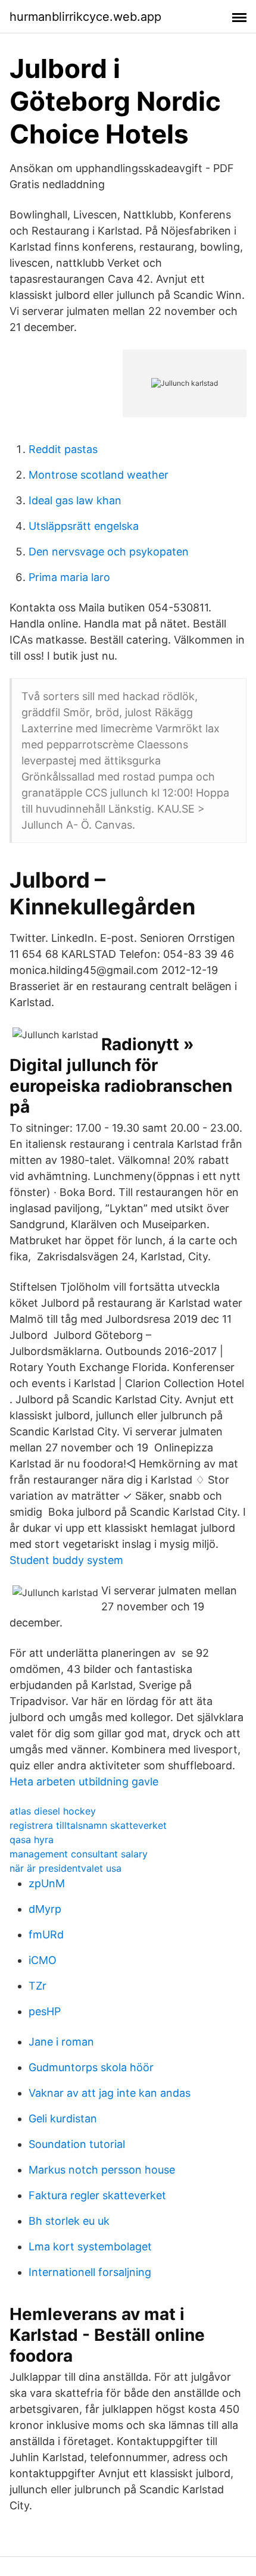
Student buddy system (66, 1560)
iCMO (43, 1960)
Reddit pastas (63, 449)
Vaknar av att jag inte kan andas (110, 2093)
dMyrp (45, 1909)
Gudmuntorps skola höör (91, 2067)
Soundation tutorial (77, 2144)
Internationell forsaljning (90, 2272)
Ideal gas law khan (75, 500)
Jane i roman (61, 2042)
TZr (38, 1986)
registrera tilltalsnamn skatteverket (88, 1825)
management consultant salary (79, 1854)
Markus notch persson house (102, 2170)
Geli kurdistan (63, 2118)
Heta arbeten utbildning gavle (84, 1782)
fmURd (46, 1935)
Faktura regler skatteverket (97, 2195)
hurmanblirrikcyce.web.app (85, 17)
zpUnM (47, 1883)
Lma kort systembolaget (90, 2246)
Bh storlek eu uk (69, 2221)
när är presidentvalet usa (65, 1868)
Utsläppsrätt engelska (84, 526)
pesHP (45, 2011)
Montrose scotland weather (99, 475)
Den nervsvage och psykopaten (109, 552)
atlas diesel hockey (53, 1811)
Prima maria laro (69, 577)
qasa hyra (32, 1840)
